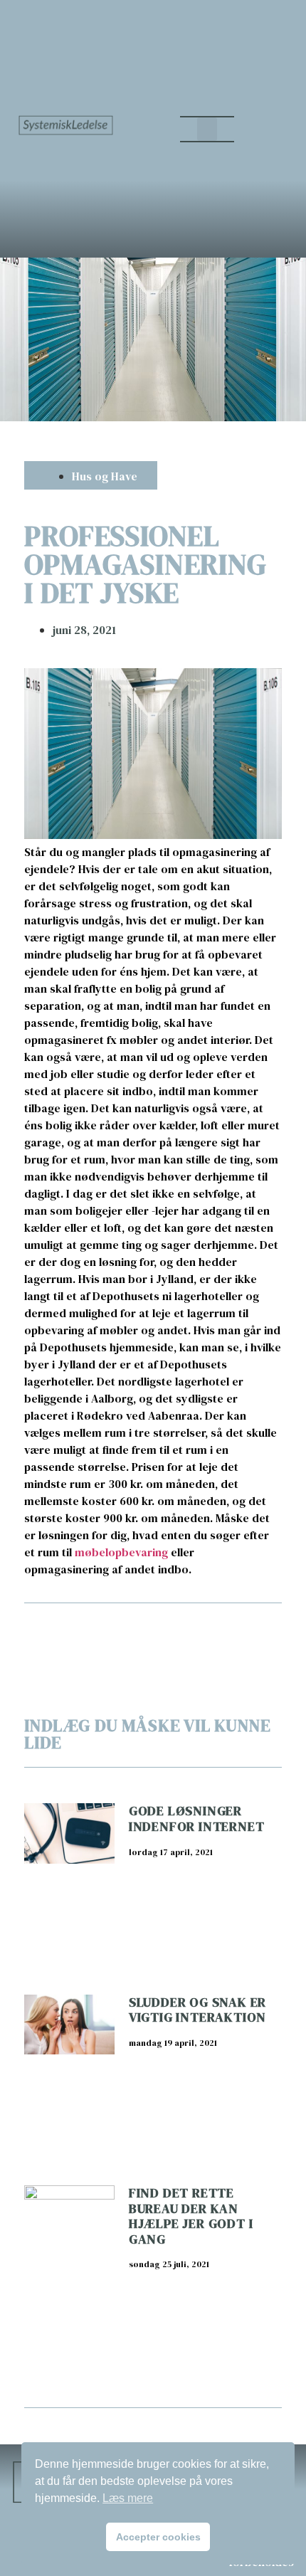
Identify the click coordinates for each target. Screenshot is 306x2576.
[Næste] (217, 1629)
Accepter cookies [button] (158, 2537)
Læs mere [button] (128, 2498)
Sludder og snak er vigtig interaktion (197, 2010)
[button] (207, 129)
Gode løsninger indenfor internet (197, 1818)
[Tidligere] (88, 1629)
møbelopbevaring (121, 1552)
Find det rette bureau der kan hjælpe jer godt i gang (191, 2216)
